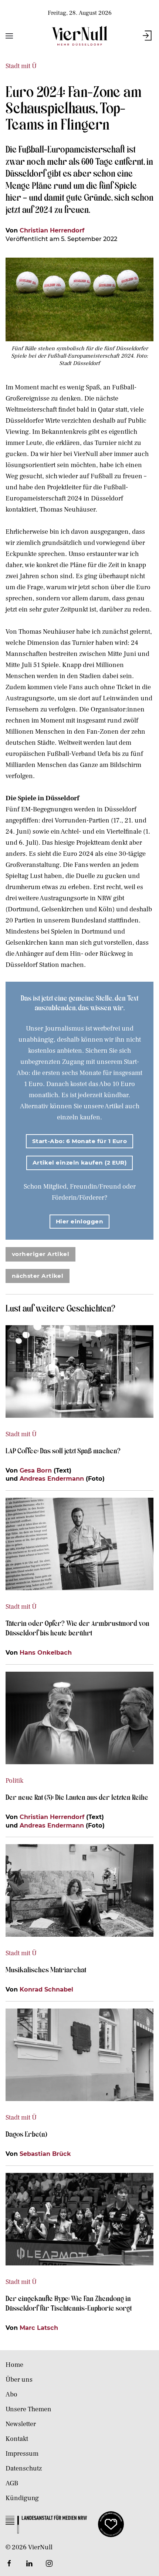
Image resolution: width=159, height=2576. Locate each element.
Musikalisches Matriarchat (46, 1969)
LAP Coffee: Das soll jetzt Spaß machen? (63, 1450)
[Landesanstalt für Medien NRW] (46, 2524)
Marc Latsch (39, 2328)
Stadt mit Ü (21, 66)
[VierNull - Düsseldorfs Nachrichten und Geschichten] (79, 36)
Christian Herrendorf (52, 230)
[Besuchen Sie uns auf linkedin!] (29, 2563)
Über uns (19, 2380)
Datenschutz (24, 2468)
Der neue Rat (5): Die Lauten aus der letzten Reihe (77, 1797)
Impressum (22, 2454)
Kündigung (22, 2498)
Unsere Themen (28, 2409)
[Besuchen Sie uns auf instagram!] (49, 2563)
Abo (11, 2394)
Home (14, 2365)
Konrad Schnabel (46, 1989)
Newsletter (21, 2424)
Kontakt (17, 2439)
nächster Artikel (38, 1276)
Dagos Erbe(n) (26, 2134)
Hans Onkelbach (46, 1652)
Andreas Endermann (52, 1478)
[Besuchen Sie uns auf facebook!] (9, 2563)
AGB (12, 2483)
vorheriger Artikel (40, 1254)
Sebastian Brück (45, 2154)
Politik (14, 1781)
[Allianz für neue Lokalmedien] (111, 2524)
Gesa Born (36, 1470)
